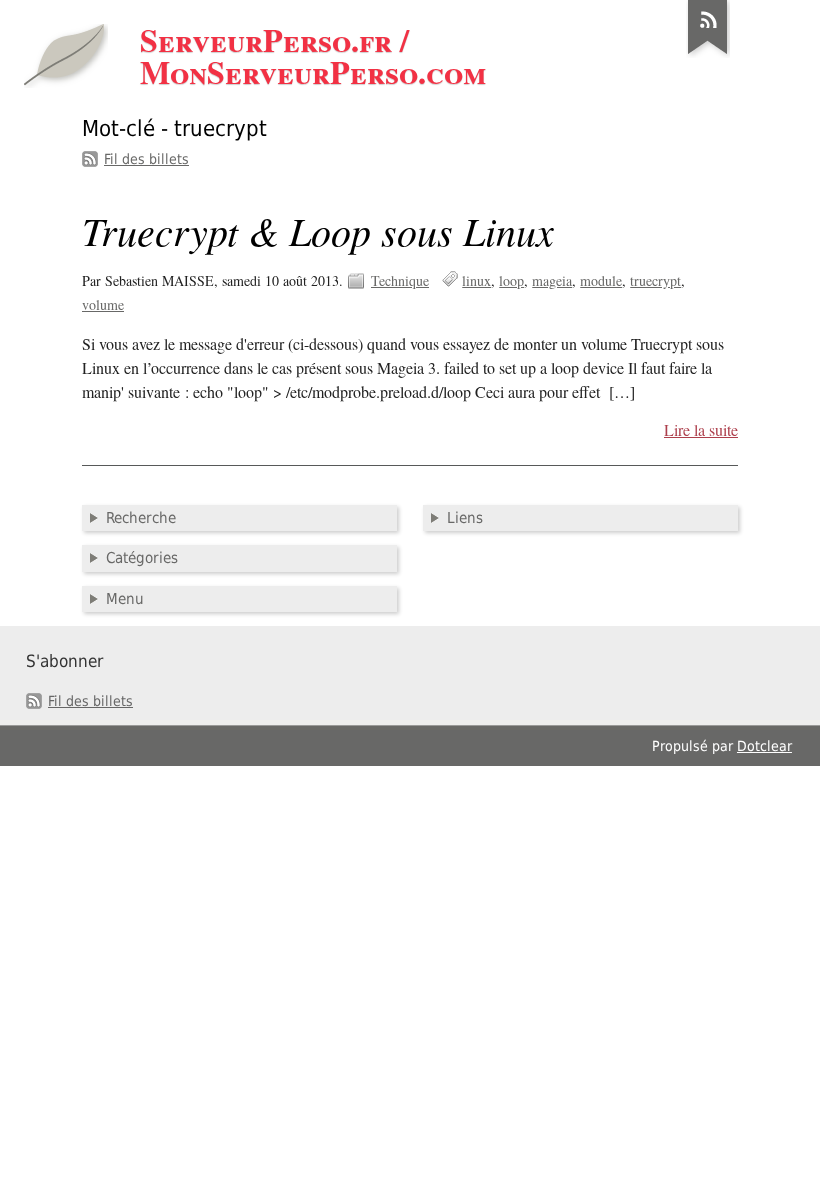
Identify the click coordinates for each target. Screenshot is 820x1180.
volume (103, 304)
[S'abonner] (708, 54)
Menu (125, 599)
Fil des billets (146, 159)
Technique (400, 280)
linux (476, 280)
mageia (552, 280)
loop (511, 280)
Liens (465, 518)
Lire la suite (701, 430)
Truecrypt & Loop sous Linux (318, 230)
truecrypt (655, 280)
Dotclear (764, 746)
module (601, 280)
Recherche (141, 518)
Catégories (142, 558)
